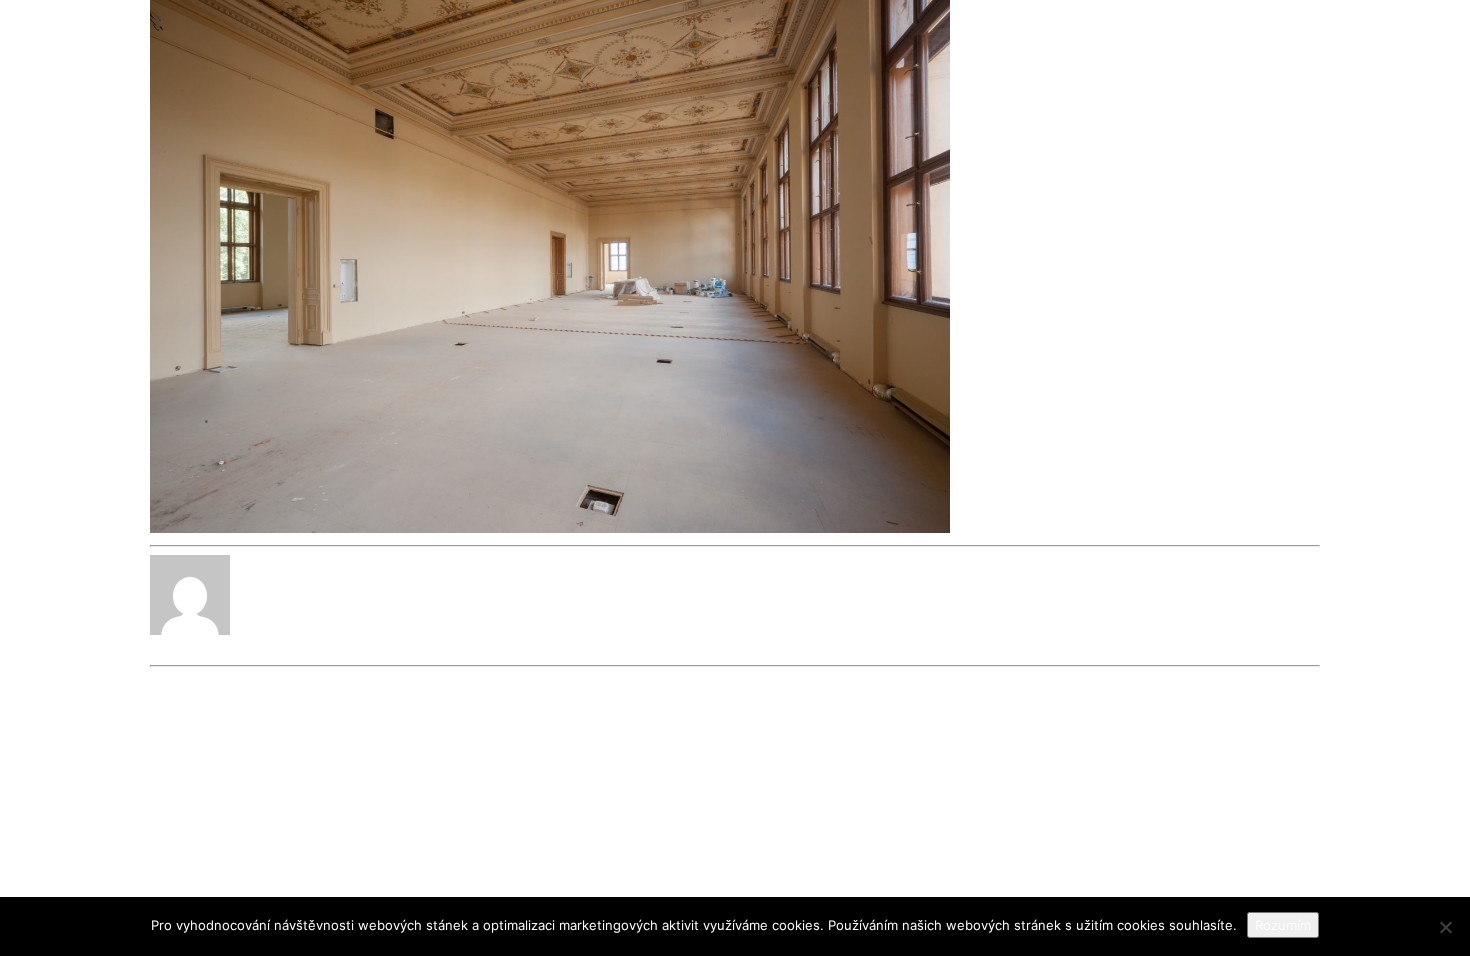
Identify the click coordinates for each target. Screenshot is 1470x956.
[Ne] (1445, 927)
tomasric (180, 647)
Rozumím (1283, 925)
